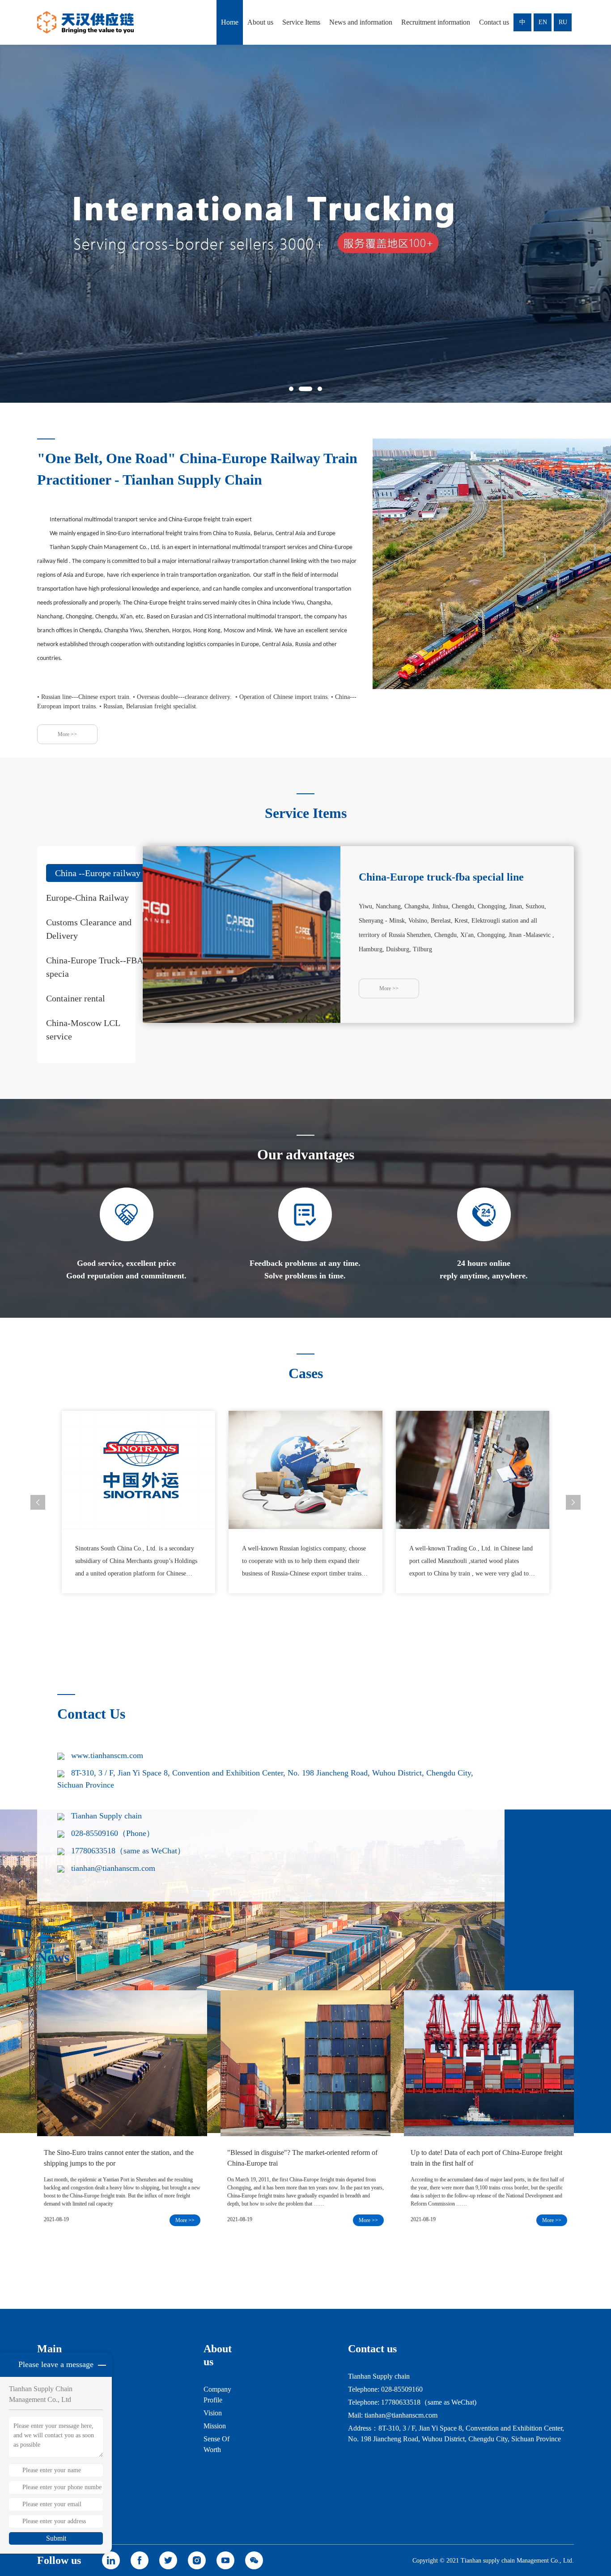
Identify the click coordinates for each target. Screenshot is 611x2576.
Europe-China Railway (87, 898)
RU (563, 22)
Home (230, 22)
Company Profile (217, 2395)
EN (543, 22)
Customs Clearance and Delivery (89, 929)
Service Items (301, 22)
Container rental (76, 998)
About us (260, 22)
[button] (291, 389)
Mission (215, 2426)
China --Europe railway (98, 873)
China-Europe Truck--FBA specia (94, 967)
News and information (361, 22)
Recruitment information (436, 22)
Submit (56, 2538)
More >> (67, 734)
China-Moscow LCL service (83, 1030)
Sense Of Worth (216, 2444)
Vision (213, 2413)
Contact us (494, 22)
